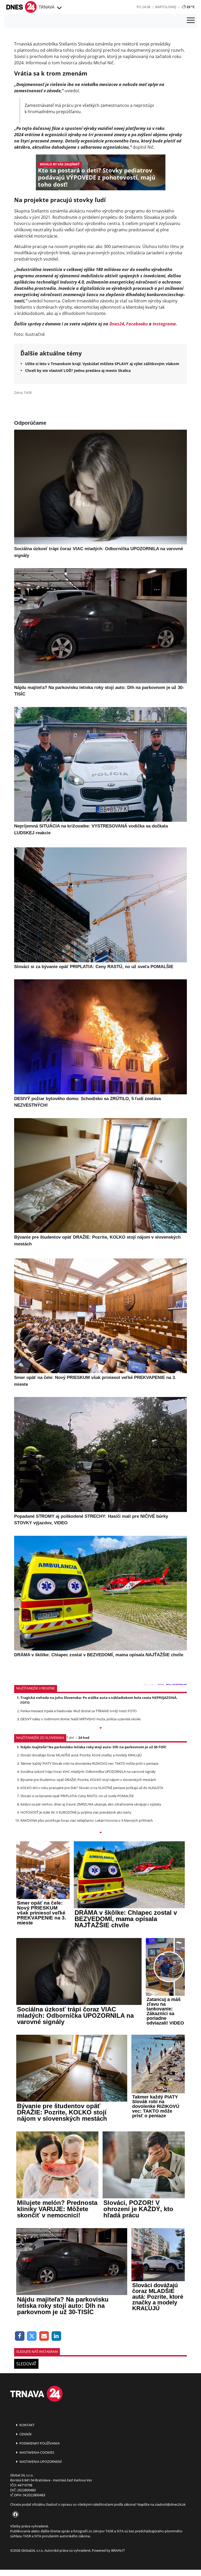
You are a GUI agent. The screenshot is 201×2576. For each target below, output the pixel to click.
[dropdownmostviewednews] (100, 1728)
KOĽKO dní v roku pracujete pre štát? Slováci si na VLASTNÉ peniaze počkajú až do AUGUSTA (92, 1788)
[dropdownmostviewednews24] (100, 1833)
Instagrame (164, 324)
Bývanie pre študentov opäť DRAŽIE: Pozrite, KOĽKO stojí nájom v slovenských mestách (88, 1780)
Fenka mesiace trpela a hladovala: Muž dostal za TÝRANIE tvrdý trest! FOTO (79, 1711)
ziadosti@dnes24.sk (170, 2504)
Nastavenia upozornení (40, 2462)
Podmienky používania (39, 2443)
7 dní (70, 1738)
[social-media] (14, 2515)
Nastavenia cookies (36, 2452)
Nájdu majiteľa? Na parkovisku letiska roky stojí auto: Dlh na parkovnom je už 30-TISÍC (93, 1747)
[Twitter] (32, 2336)
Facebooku (137, 324)
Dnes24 (117, 324)
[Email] (44, 2336)
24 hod (84, 1738)
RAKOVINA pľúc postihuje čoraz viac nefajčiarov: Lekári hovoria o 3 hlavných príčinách (87, 1820)
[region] (59, 8)
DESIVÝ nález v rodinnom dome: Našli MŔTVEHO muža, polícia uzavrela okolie (80, 1719)
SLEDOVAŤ (26, 2364)
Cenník (25, 2434)
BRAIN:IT (118, 2550)
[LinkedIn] (56, 2336)
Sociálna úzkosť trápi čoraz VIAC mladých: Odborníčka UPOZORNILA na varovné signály (88, 1772)
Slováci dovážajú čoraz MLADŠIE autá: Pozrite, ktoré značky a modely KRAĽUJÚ (81, 1755)
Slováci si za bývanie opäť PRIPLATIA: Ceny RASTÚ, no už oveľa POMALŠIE (77, 1796)
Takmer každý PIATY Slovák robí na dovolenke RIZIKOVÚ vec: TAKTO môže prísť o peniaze (89, 1763)
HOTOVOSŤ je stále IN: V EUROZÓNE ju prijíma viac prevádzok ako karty (76, 1812)
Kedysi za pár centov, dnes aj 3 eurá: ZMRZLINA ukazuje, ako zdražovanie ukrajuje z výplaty (91, 1804)
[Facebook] (20, 2336)
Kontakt (27, 2425)
